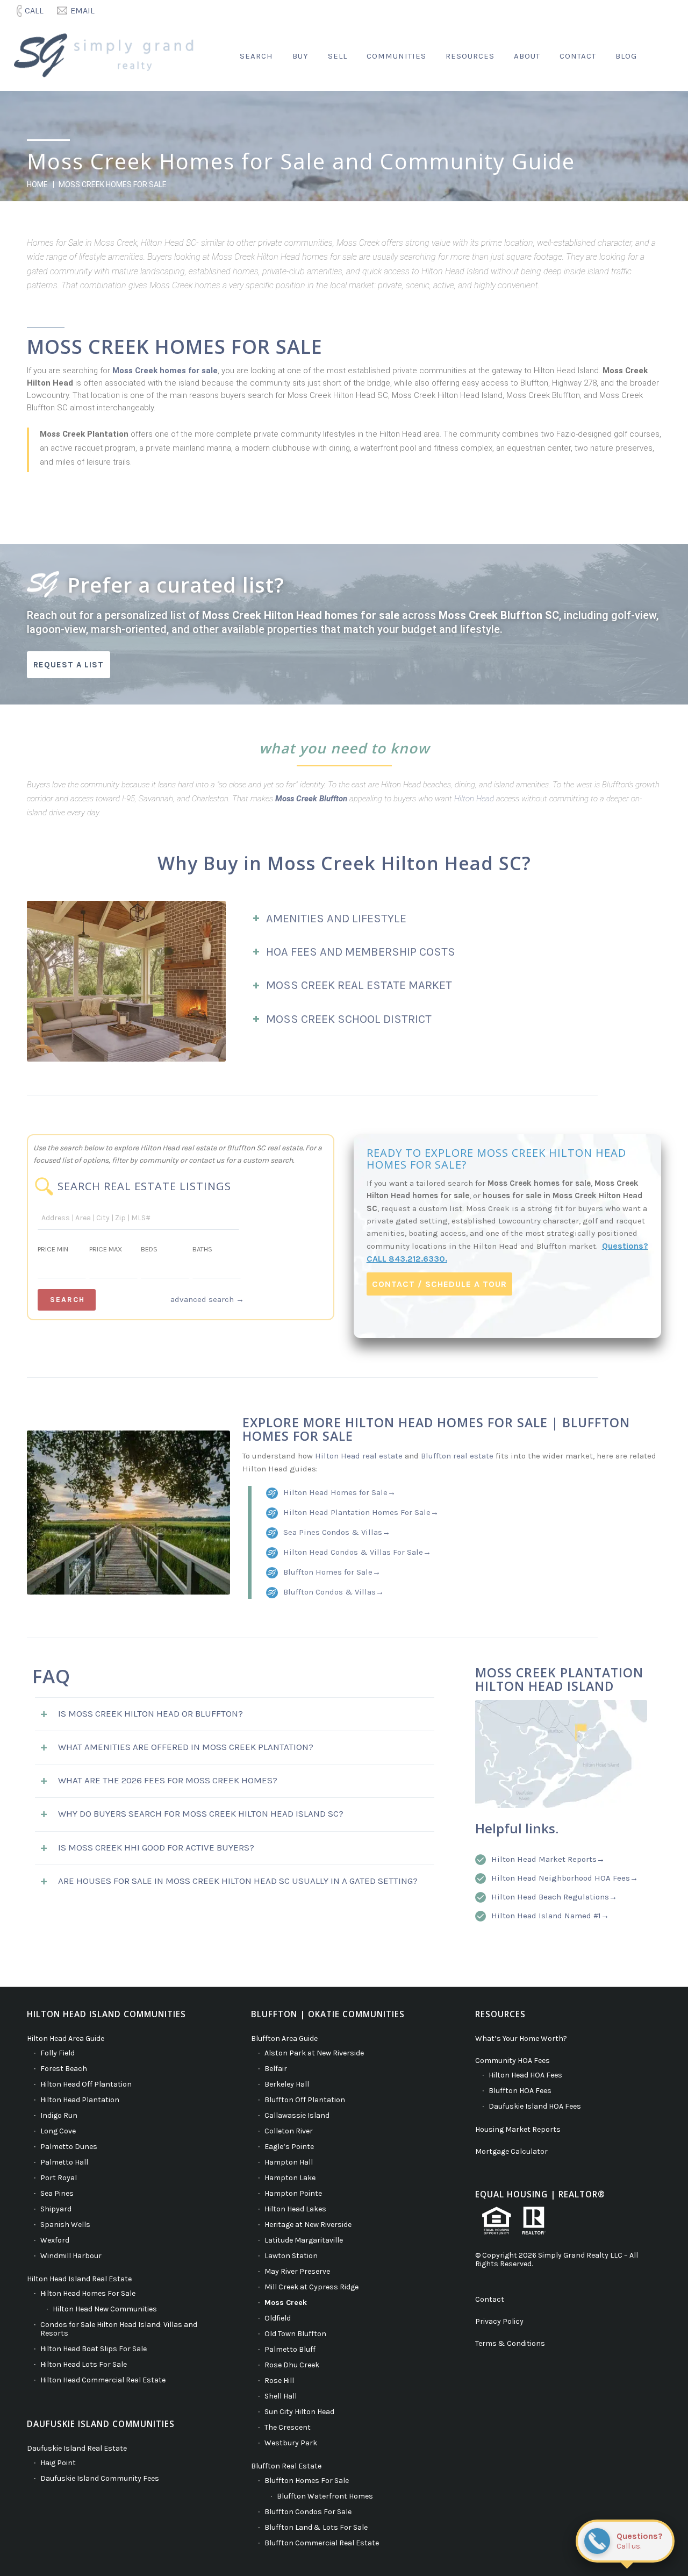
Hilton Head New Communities (105, 2309)
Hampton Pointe (293, 2193)
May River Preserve (297, 2271)
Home (37, 184)
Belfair (276, 2069)
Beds (149, 1249)
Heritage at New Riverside (308, 2225)
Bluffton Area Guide (284, 2038)
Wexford (55, 2240)
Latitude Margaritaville (304, 2240)
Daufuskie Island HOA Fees (535, 2106)
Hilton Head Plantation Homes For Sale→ (361, 1512)
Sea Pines (57, 2193)
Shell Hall (281, 2396)
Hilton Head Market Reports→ (548, 1859)
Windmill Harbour (71, 2256)
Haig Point (58, 2463)
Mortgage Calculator (511, 2151)
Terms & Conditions (510, 2343)
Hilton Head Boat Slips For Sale (94, 2349)
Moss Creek (286, 2303)
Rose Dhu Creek (292, 2365)
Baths (202, 1249)
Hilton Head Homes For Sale (88, 2293)
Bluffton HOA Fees (520, 2091)
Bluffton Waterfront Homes (325, 2496)
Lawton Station (291, 2256)
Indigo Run (59, 2115)
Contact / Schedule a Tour (439, 1284)
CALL (34, 10)
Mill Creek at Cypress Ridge (311, 2287)
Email (83, 10)
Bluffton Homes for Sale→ (332, 1572)
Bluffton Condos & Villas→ (334, 1592)
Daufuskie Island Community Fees (100, 2478)
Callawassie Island (297, 2115)
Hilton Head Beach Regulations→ (554, 1897)
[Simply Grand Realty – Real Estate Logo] (108, 56)
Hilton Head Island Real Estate (79, 2279)
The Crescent (288, 2427)
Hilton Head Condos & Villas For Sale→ (357, 1552)
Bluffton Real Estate (286, 2466)
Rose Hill (279, 2381)
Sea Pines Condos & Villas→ (337, 1532)
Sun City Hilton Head (299, 2412)
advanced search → (207, 1299)
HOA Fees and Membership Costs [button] (361, 952)
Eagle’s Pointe (289, 2147)
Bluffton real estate (457, 1456)
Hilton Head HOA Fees (525, 2075)
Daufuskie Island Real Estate (77, 2448)
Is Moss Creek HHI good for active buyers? (156, 1847)
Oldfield (278, 2318)
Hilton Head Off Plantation (86, 2084)
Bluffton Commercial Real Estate (322, 2543)
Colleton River (289, 2131)
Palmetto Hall (64, 2162)
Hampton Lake (290, 2178)
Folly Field (58, 2053)
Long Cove (58, 2131)
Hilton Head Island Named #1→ (550, 1916)
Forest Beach (64, 2069)
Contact (490, 2299)
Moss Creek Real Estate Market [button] (359, 985)
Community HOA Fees (513, 2061)
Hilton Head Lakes (295, 2209)
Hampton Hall (289, 2162)
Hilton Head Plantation (80, 2100)
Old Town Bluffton (295, 2334)
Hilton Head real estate (359, 1456)
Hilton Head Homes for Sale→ (339, 1492)
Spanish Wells (65, 2225)
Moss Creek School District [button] (349, 1019)
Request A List (69, 665)
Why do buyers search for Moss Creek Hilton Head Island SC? (201, 1813)
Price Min (53, 1249)
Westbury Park (291, 2443)
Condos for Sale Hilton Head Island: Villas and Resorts (119, 2329)
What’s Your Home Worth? (521, 2038)
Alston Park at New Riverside (314, 2053)
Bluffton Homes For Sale (307, 2481)
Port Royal (59, 2178)
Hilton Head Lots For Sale (84, 2364)
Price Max (106, 1249)
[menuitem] (31, 11)
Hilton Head (474, 799)
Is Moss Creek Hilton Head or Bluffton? (150, 1713)
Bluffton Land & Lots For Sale (316, 2527)
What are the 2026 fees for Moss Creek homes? (168, 1780)
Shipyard (56, 2209)
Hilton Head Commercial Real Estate (103, 2380)
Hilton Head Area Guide (66, 2038)
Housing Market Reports (518, 2129)
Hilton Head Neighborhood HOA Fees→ (565, 1878)
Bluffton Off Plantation (305, 2100)
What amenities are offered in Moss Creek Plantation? (186, 1747)
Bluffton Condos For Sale (308, 2512)
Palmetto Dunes (69, 2147)
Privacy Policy (499, 2321)
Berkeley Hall (287, 2084)
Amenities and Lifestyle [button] (336, 919)
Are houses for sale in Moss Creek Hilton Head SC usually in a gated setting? (238, 1881)
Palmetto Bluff (290, 2349)
